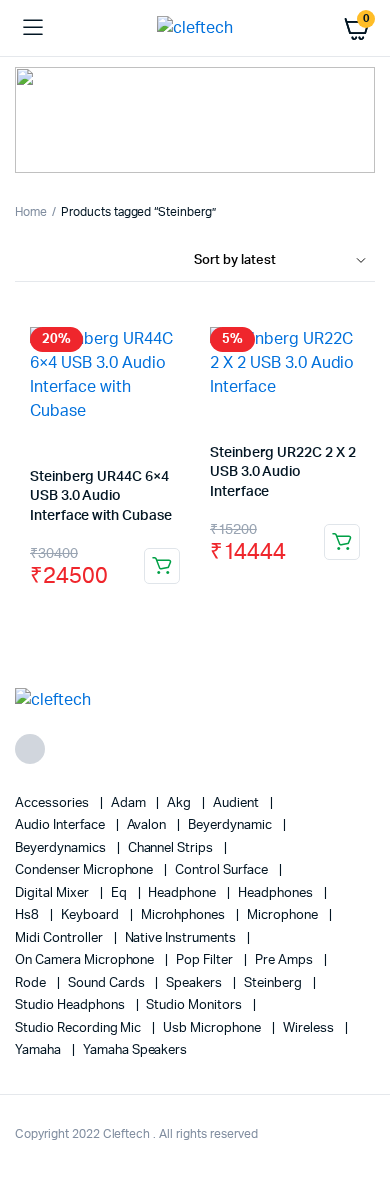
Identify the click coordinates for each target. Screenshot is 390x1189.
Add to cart (162, 566)
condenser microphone (85, 870)
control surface (223, 870)
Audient (237, 803)
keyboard (91, 915)
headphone (183, 893)
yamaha (39, 1050)
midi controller (60, 938)
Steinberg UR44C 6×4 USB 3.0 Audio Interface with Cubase (101, 496)
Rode (32, 983)
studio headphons (71, 1005)
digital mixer (53, 893)
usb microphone (213, 1028)
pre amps (285, 960)
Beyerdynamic (231, 825)
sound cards (108, 983)
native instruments (182, 938)
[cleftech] (195, 28)
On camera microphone (86, 960)
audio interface (61, 825)
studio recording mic (79, 1028)
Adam (130, 803)
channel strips (172, 848)
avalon (148, 825)
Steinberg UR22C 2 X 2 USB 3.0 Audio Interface (283, 472)
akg (180, 803)
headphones (277, 893)
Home (31, 212)
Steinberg (274, 983)
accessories (53, 803)
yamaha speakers (135, 1050)
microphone (284, 915)
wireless (310, 1028)
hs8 (28, 915)
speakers (195, 983)
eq (120, 893)
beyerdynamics (62, 848)
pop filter (206, 960)
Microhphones (185, 915)
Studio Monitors (195, 1005)
